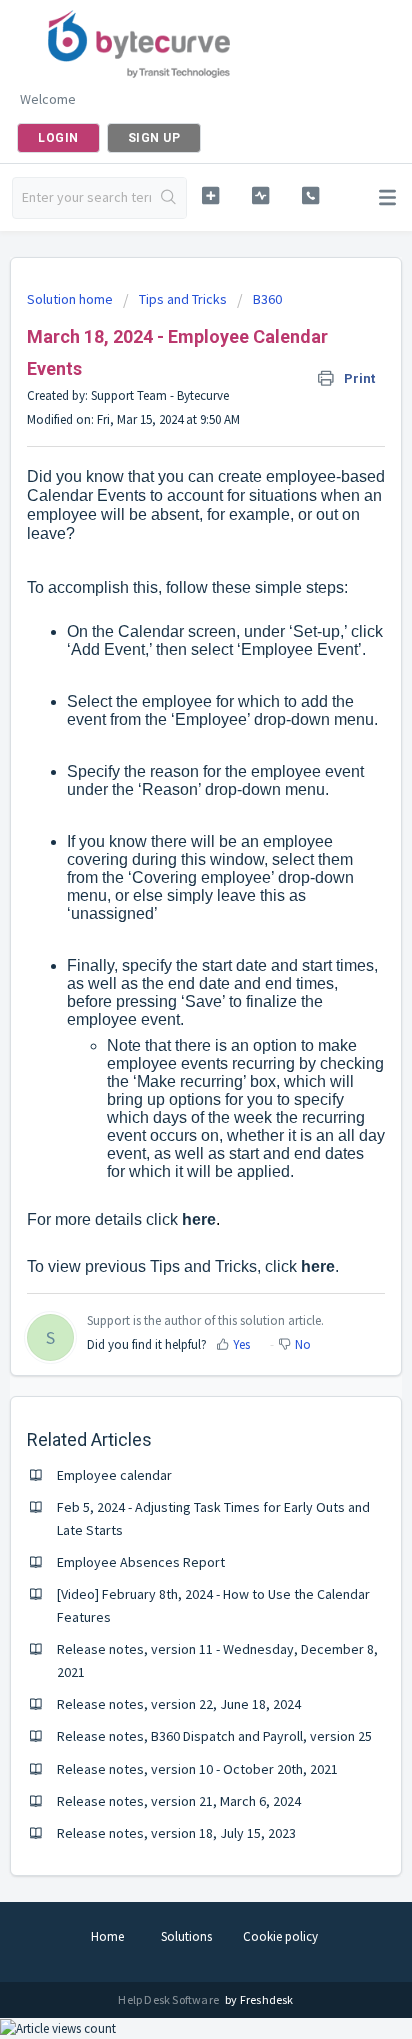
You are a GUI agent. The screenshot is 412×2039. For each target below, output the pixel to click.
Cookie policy (280, 1936)
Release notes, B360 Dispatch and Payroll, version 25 (214, 1736)
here (199, 1219)
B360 (267, 299)
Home (107, 1936)
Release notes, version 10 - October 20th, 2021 (197, 1769)
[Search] (168, 198)
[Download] (169, 1025)
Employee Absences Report (141, 1562)
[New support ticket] (211, 195)
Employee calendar (114, 1475)
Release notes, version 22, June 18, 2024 (179, 1704)
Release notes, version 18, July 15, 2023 (176, 1833)
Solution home (71, 299)
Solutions (186, 1936)
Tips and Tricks (183, 299)
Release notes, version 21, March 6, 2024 (179, 1801)
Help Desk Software (169, 1999)
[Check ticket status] (261, 195)
